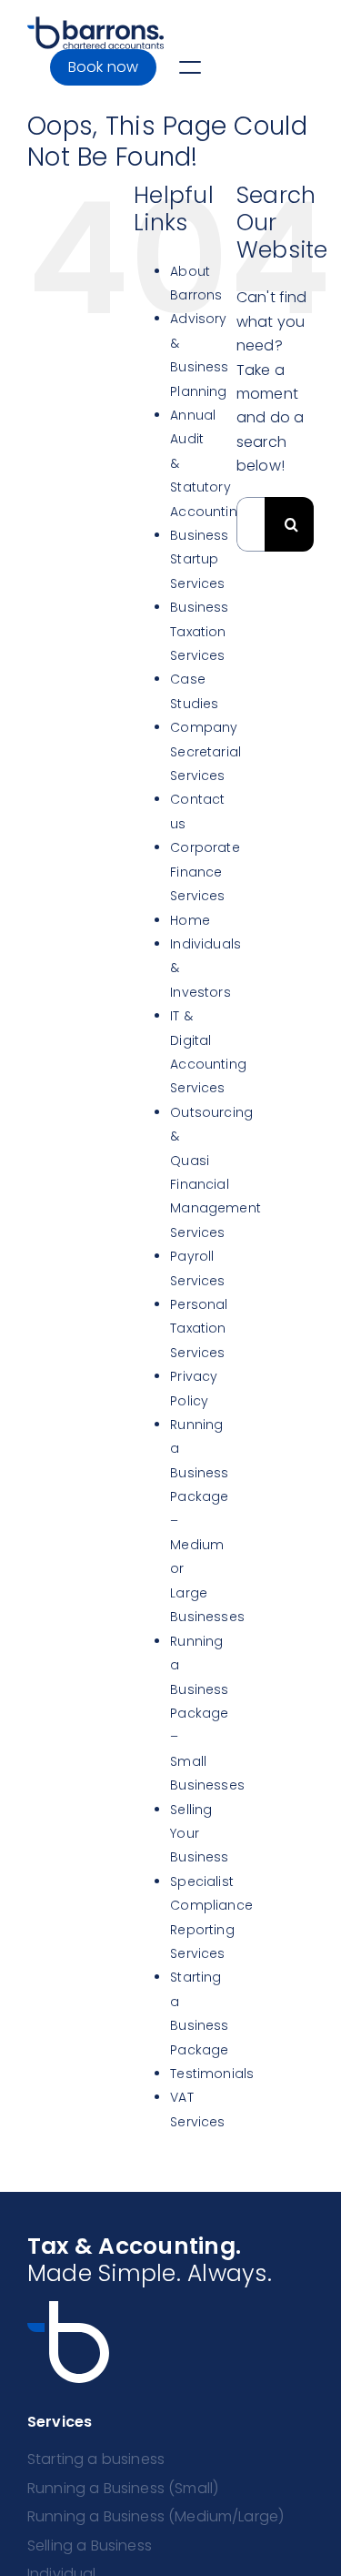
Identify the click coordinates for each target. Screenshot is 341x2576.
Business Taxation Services (199, 631)
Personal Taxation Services (199, 1329)
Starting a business (96, 2459)
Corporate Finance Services (205, 872)
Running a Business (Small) (123, 2488)
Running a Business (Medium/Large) (155, 2516)
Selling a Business (90, 2546)
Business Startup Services (199, 559)
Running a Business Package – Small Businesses (207, 1713)
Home (190, 920)
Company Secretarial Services (206, 751)
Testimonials (212, 2074)
